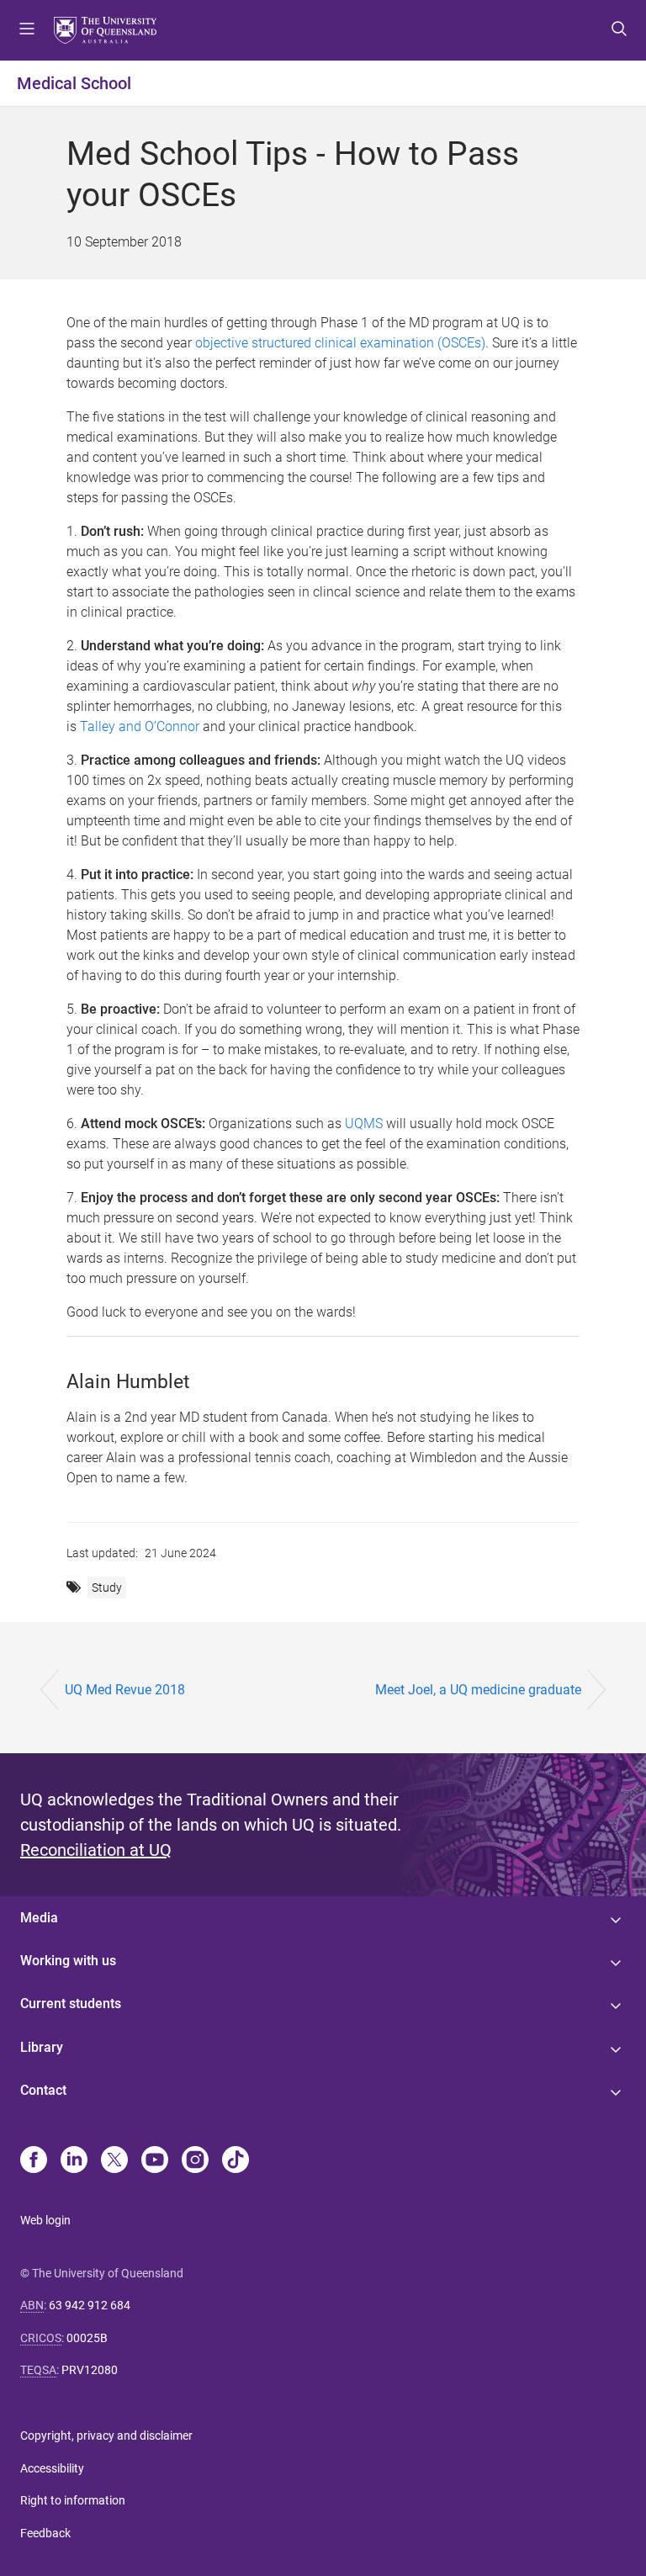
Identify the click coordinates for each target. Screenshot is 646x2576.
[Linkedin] (74, 2161)
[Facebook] (34, 2161)
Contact (43, 2090)
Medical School (74, 83)
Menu (27, 30)
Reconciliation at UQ (96, 1850)
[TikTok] (236, 2161)
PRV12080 (90, 2370)
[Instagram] (195, 2161)
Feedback (45, 2533)
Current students (71, 2004)
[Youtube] (155, 2161)
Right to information (73, 2500)
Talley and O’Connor (140, 726)
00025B (87, 2338)
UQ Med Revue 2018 (125, 1690)
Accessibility (52, 2468)
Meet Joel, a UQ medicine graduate (478, 1690)
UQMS (364, 1124)
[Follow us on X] (114, 2161)
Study (107, 1587)
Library (42, 2047)
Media (39, 1918)
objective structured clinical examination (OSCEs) (340, 343)
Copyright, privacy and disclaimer (106, 2436)
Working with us (68, 1961)
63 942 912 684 (90, 2305)
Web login (45, 2220)
